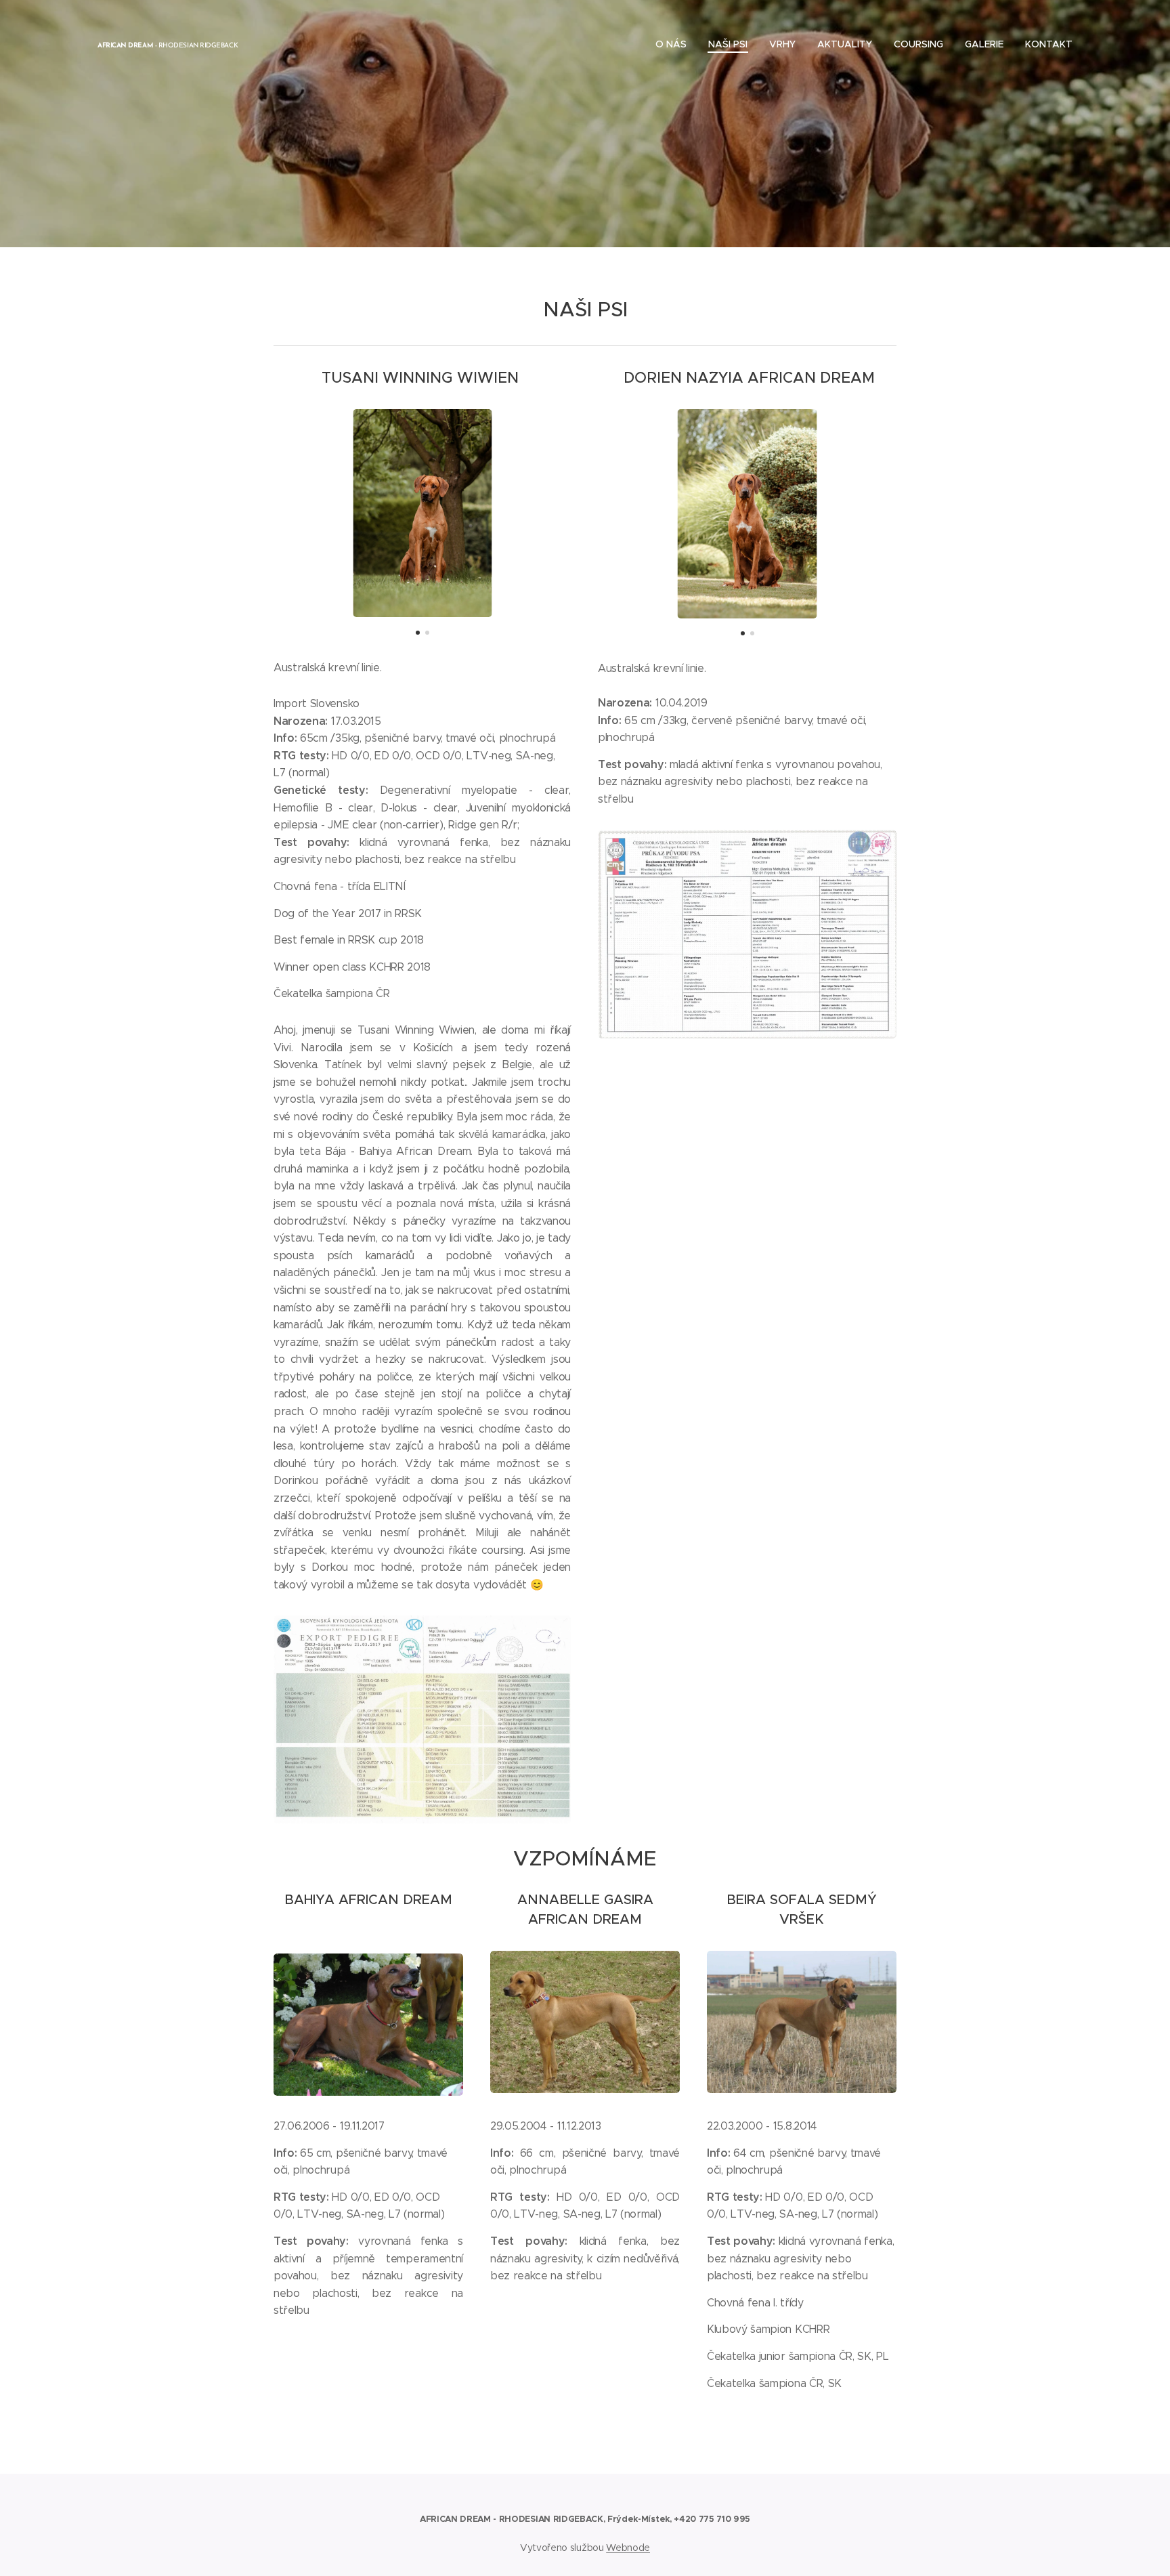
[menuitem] (675, 44)
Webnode (628, 2548)
